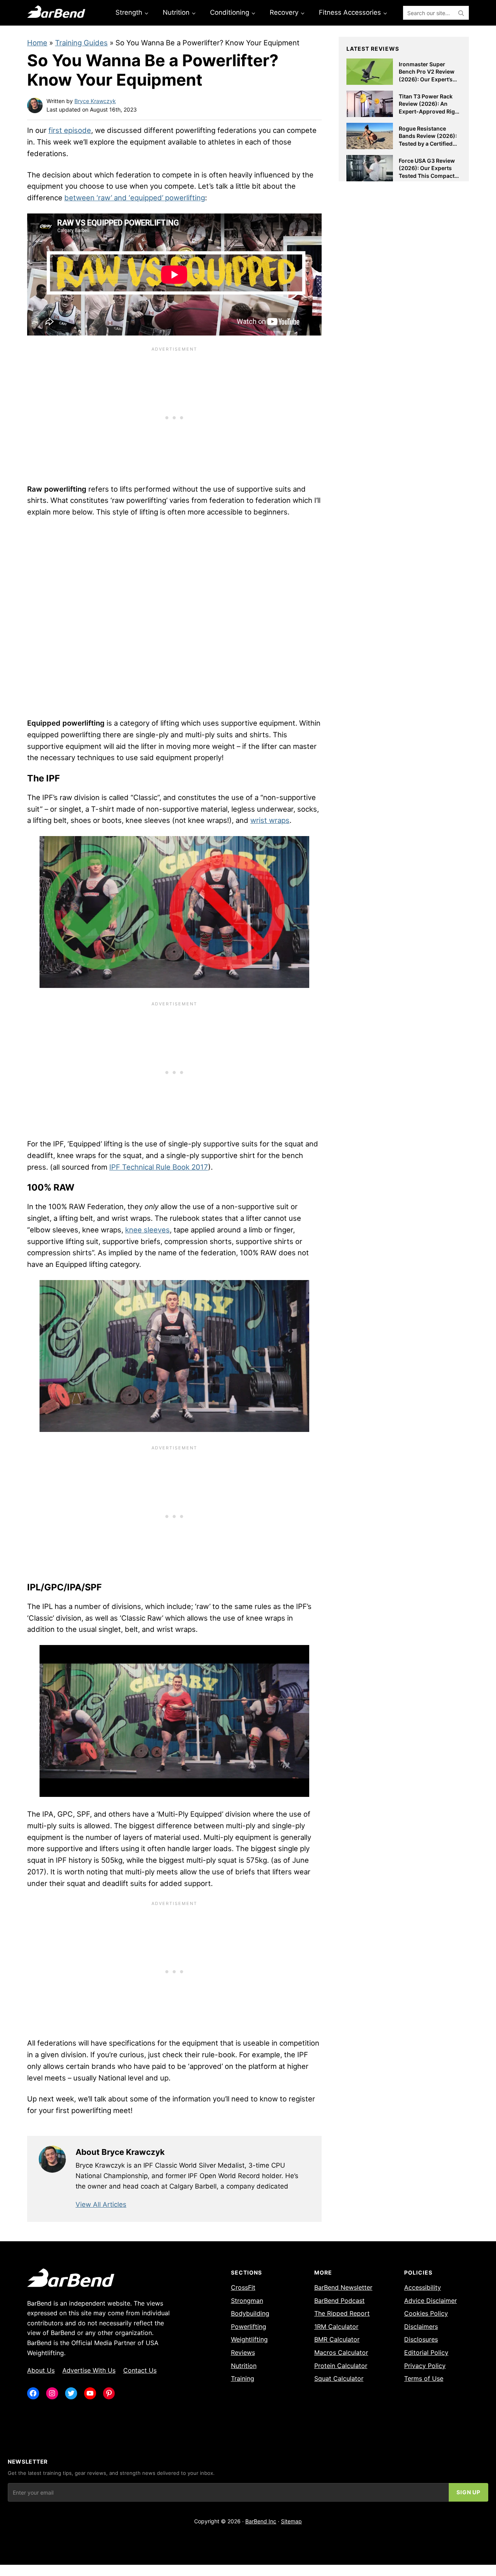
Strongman (247, 2301)
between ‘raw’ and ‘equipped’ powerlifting (135, 198)
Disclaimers (421, 2326)
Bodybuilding (250, 2313)
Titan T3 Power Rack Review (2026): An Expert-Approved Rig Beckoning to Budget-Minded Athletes (428, 111)
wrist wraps (270, 820)
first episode (70, 130)
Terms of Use (424, 2378)
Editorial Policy (426, 2352)
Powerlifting (249, 2326)
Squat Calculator (339, 2378)
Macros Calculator (341, 2352)
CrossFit (243, 2287)
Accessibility (423, 2287)
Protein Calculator (341, 2366)
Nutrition (244, 2366)
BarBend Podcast (339, 2301)
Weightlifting (249, 2339)
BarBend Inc (261, 2521)
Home (37, 43)
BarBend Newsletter (343, 2287)
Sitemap (291, 2521)
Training (243, 2378)
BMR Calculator (337, 2339)
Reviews (243, 2352)
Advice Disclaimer (431, 2301)
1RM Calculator (336, 2326)
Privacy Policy (425, 2366)
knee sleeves (147, 1230)
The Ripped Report (342, 2313)
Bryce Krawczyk (95, 101)
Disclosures (421, 2339)
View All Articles (101, 2204)
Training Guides (81, 43)
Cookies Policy (426, 2313)
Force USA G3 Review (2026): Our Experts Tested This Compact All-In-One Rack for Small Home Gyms (427, 176)
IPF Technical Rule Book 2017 (159, 1167)
